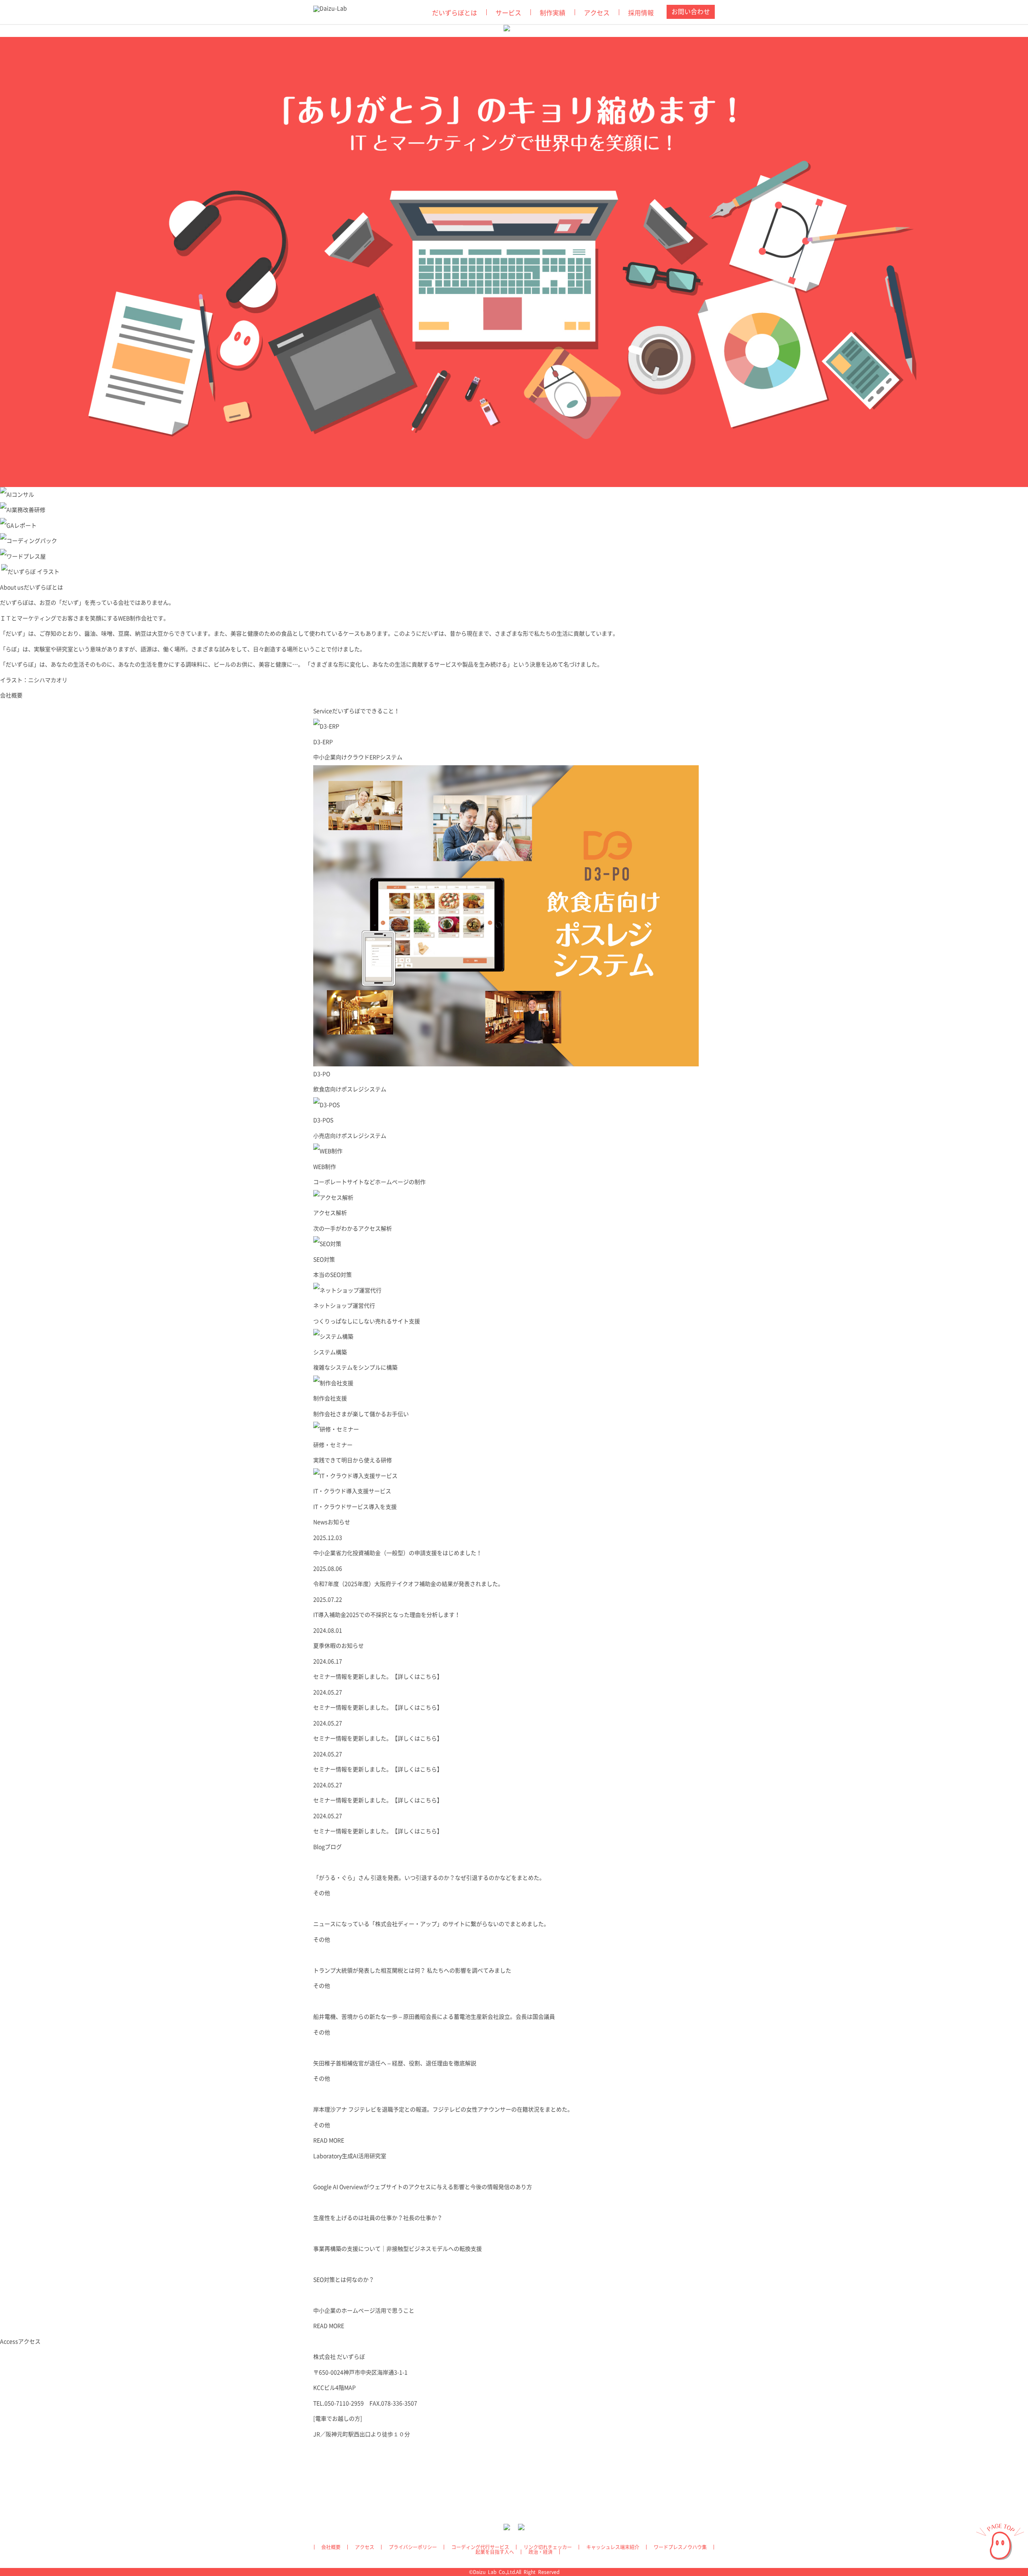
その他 (322, 1893)
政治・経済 (541, 2552)
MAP (350, 2388)
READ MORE (329, 2140)
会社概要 (11, 695)
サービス (508, 13)
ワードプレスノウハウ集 (680, 2547)
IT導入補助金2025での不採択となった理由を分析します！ (387, 1615)
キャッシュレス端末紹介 (613, 2547)
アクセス (597, 13)
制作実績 (553, 13)
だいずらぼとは (455, 13)
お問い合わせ (691, 12)
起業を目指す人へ (495, 2552)
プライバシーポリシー (413, 2547)
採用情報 (641, 13)
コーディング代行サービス (480, 2547)
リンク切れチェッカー (548, 2547)
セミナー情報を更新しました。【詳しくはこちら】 (378, 1677)
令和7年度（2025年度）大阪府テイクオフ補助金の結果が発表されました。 (408, 1584)
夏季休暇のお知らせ (339, 1646)
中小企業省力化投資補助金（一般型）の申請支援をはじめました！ (398, 1553)
